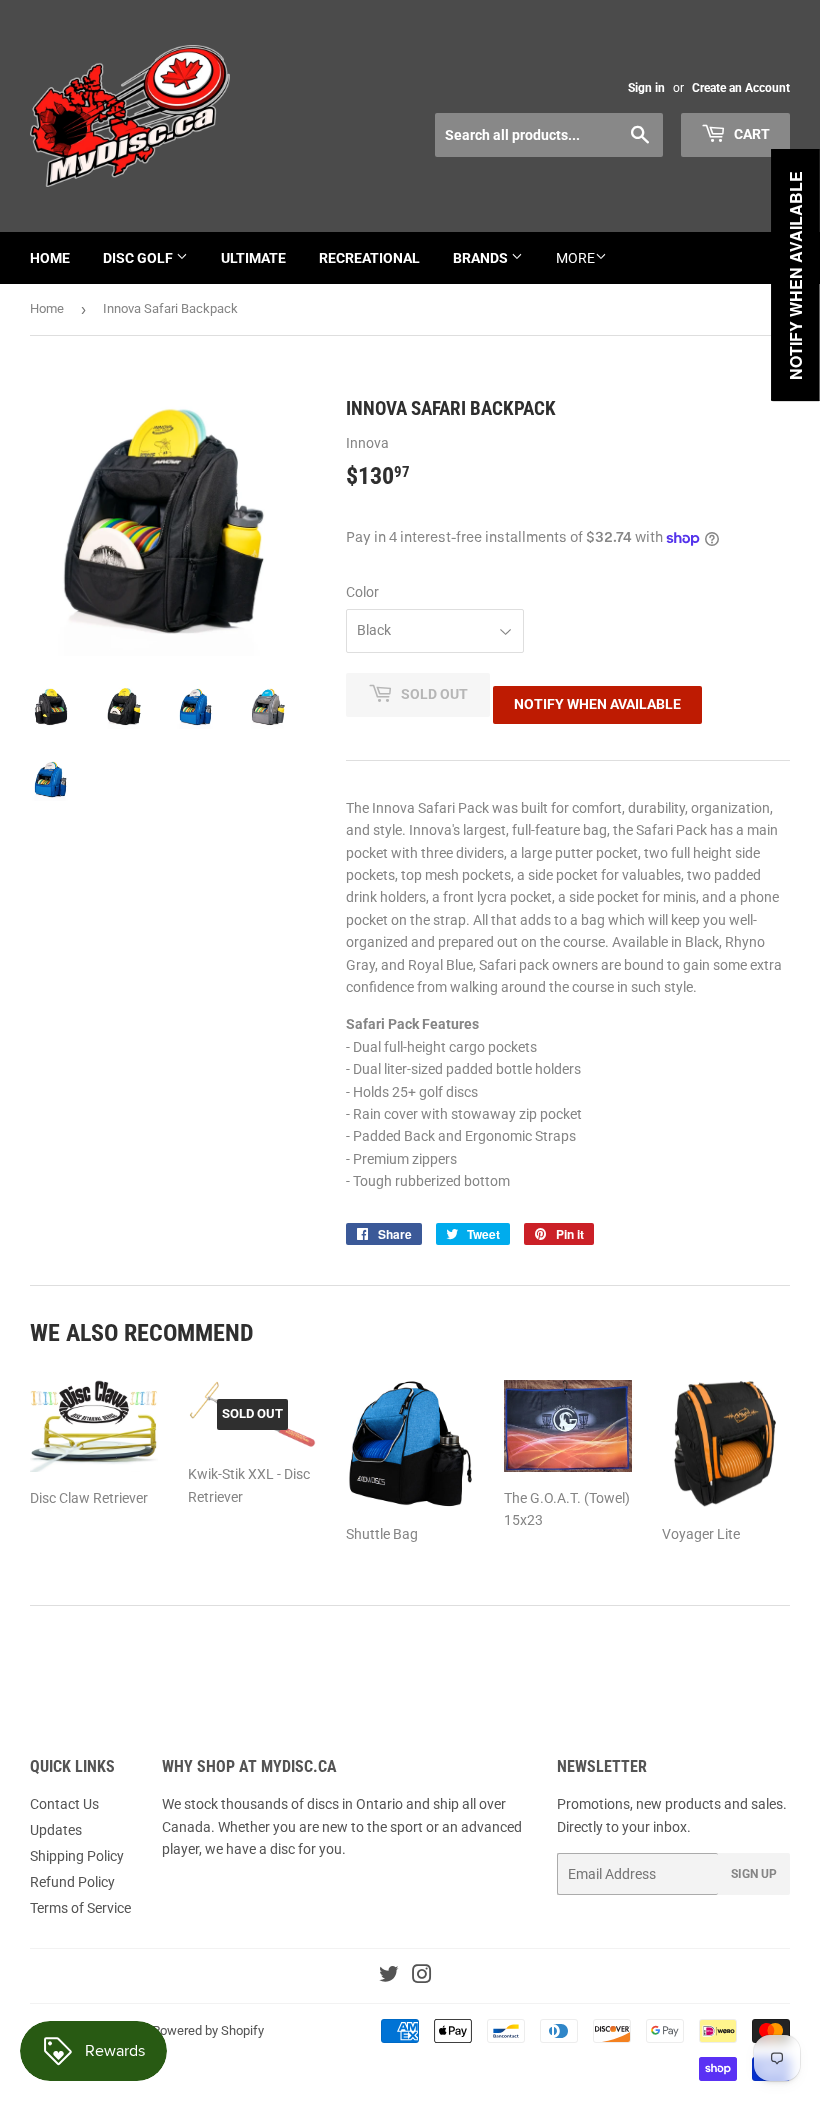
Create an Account (741, 88)
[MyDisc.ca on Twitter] (389, 1977)
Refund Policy (72, 1882)
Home (50, 258)
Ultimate (253, 258)
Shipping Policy (77, 1856)
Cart (750, 134)
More (575, 258)
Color (362, 592)
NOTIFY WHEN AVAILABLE (597, 704)
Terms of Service (80, 1908)
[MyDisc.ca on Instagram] (422, 1977)
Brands (482, 258)
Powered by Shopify (208, 2030)
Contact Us (64, 1804)
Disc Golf (139, 258)
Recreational (369, 258)
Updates (56, 1830)
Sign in (646, 88)
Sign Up (754, 1874)
